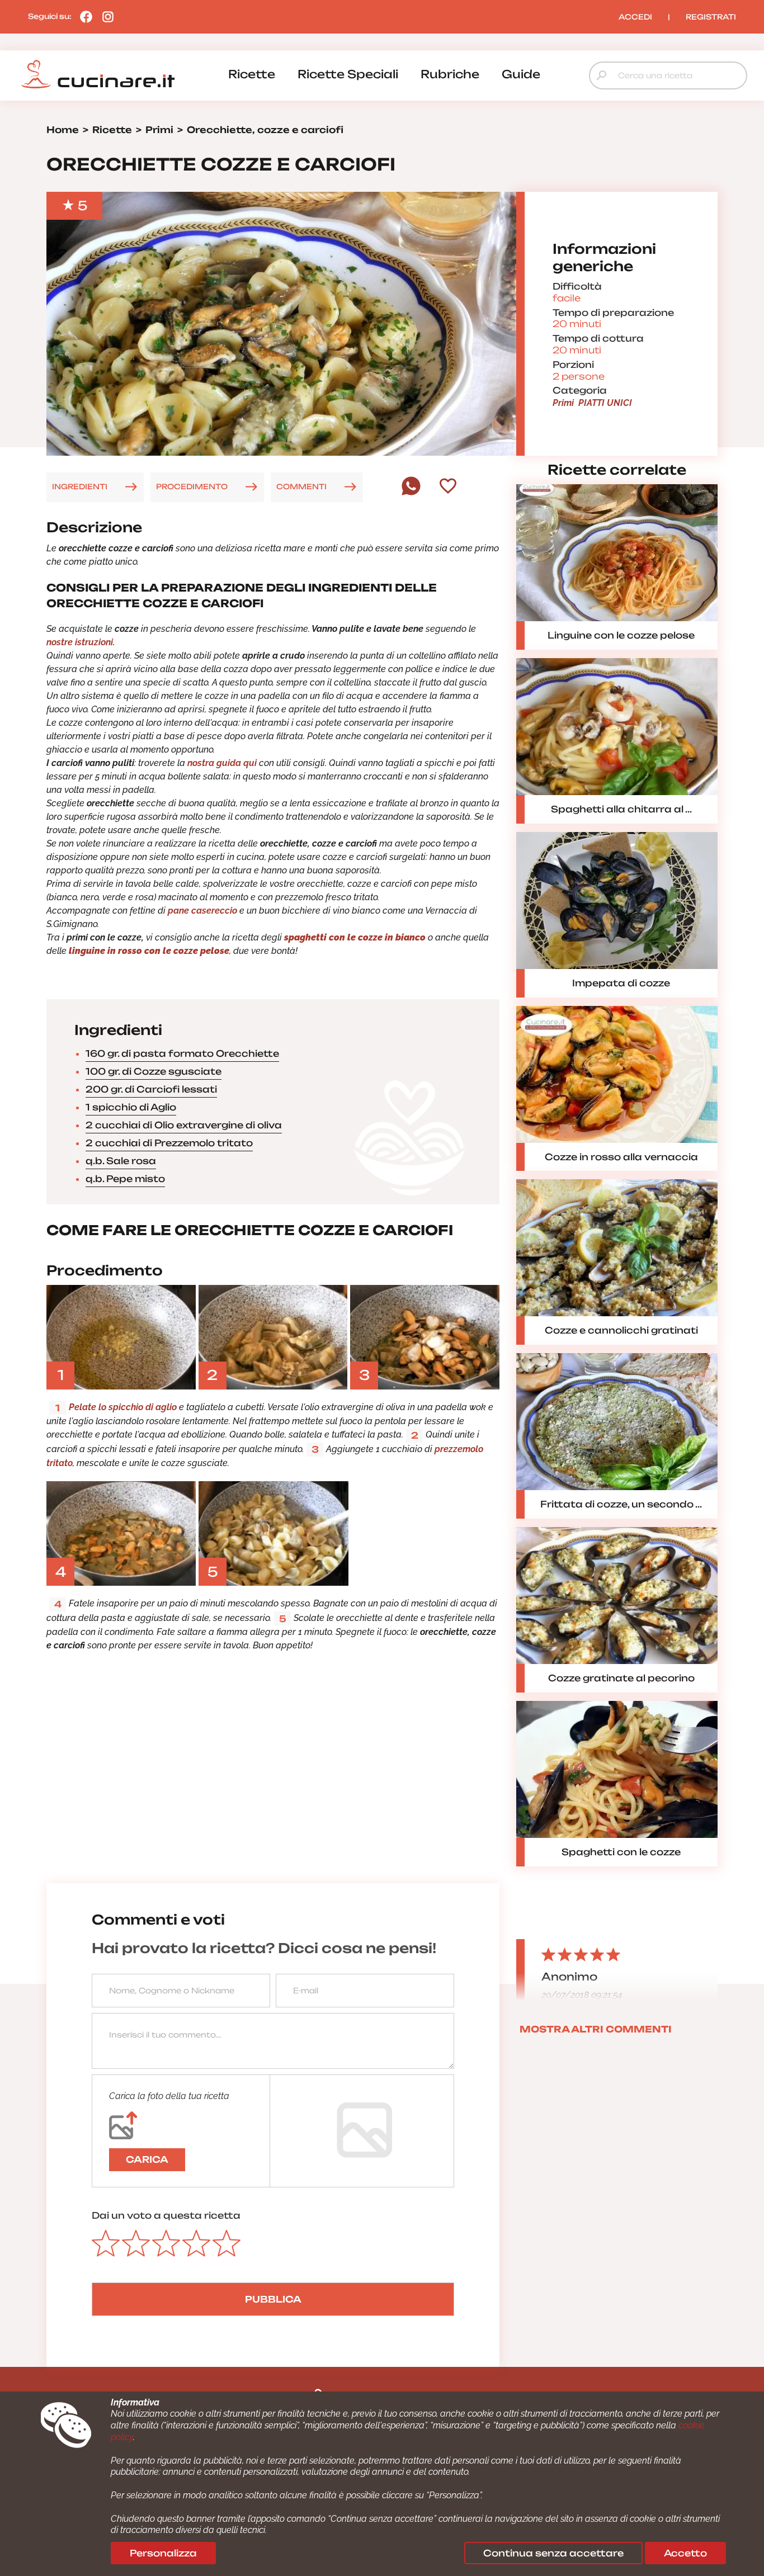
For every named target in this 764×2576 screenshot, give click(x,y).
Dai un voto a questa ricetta (166, 2215)
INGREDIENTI (80, 486)
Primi (563, 403)
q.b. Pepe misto (125, 1179)
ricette (252, 74)
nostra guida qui (222, 763)
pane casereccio (202, 911)
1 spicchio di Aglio (131, 1107)
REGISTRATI (711, 17)
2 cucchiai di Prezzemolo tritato (169, 1143)
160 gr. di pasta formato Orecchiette (182, 1053)
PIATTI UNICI (605, 403)
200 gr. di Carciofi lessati (151, 1089)
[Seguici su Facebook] (83, 16)
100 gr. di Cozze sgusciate (154, 1071)
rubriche (450, 74)
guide (521, 74)
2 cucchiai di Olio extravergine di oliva (184, 1125)
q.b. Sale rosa (121, 1161)
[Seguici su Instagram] (105, 16)
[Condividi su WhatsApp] (411, 493)
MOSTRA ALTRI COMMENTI (596, 2029)
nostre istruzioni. (81, 642)
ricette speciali (348, 74)
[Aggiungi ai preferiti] (448, 487)
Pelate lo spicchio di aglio (123, 1407)
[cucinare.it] (98, 74)
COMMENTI (301, 486)
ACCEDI (635, 17)
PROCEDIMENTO (192, 486)
